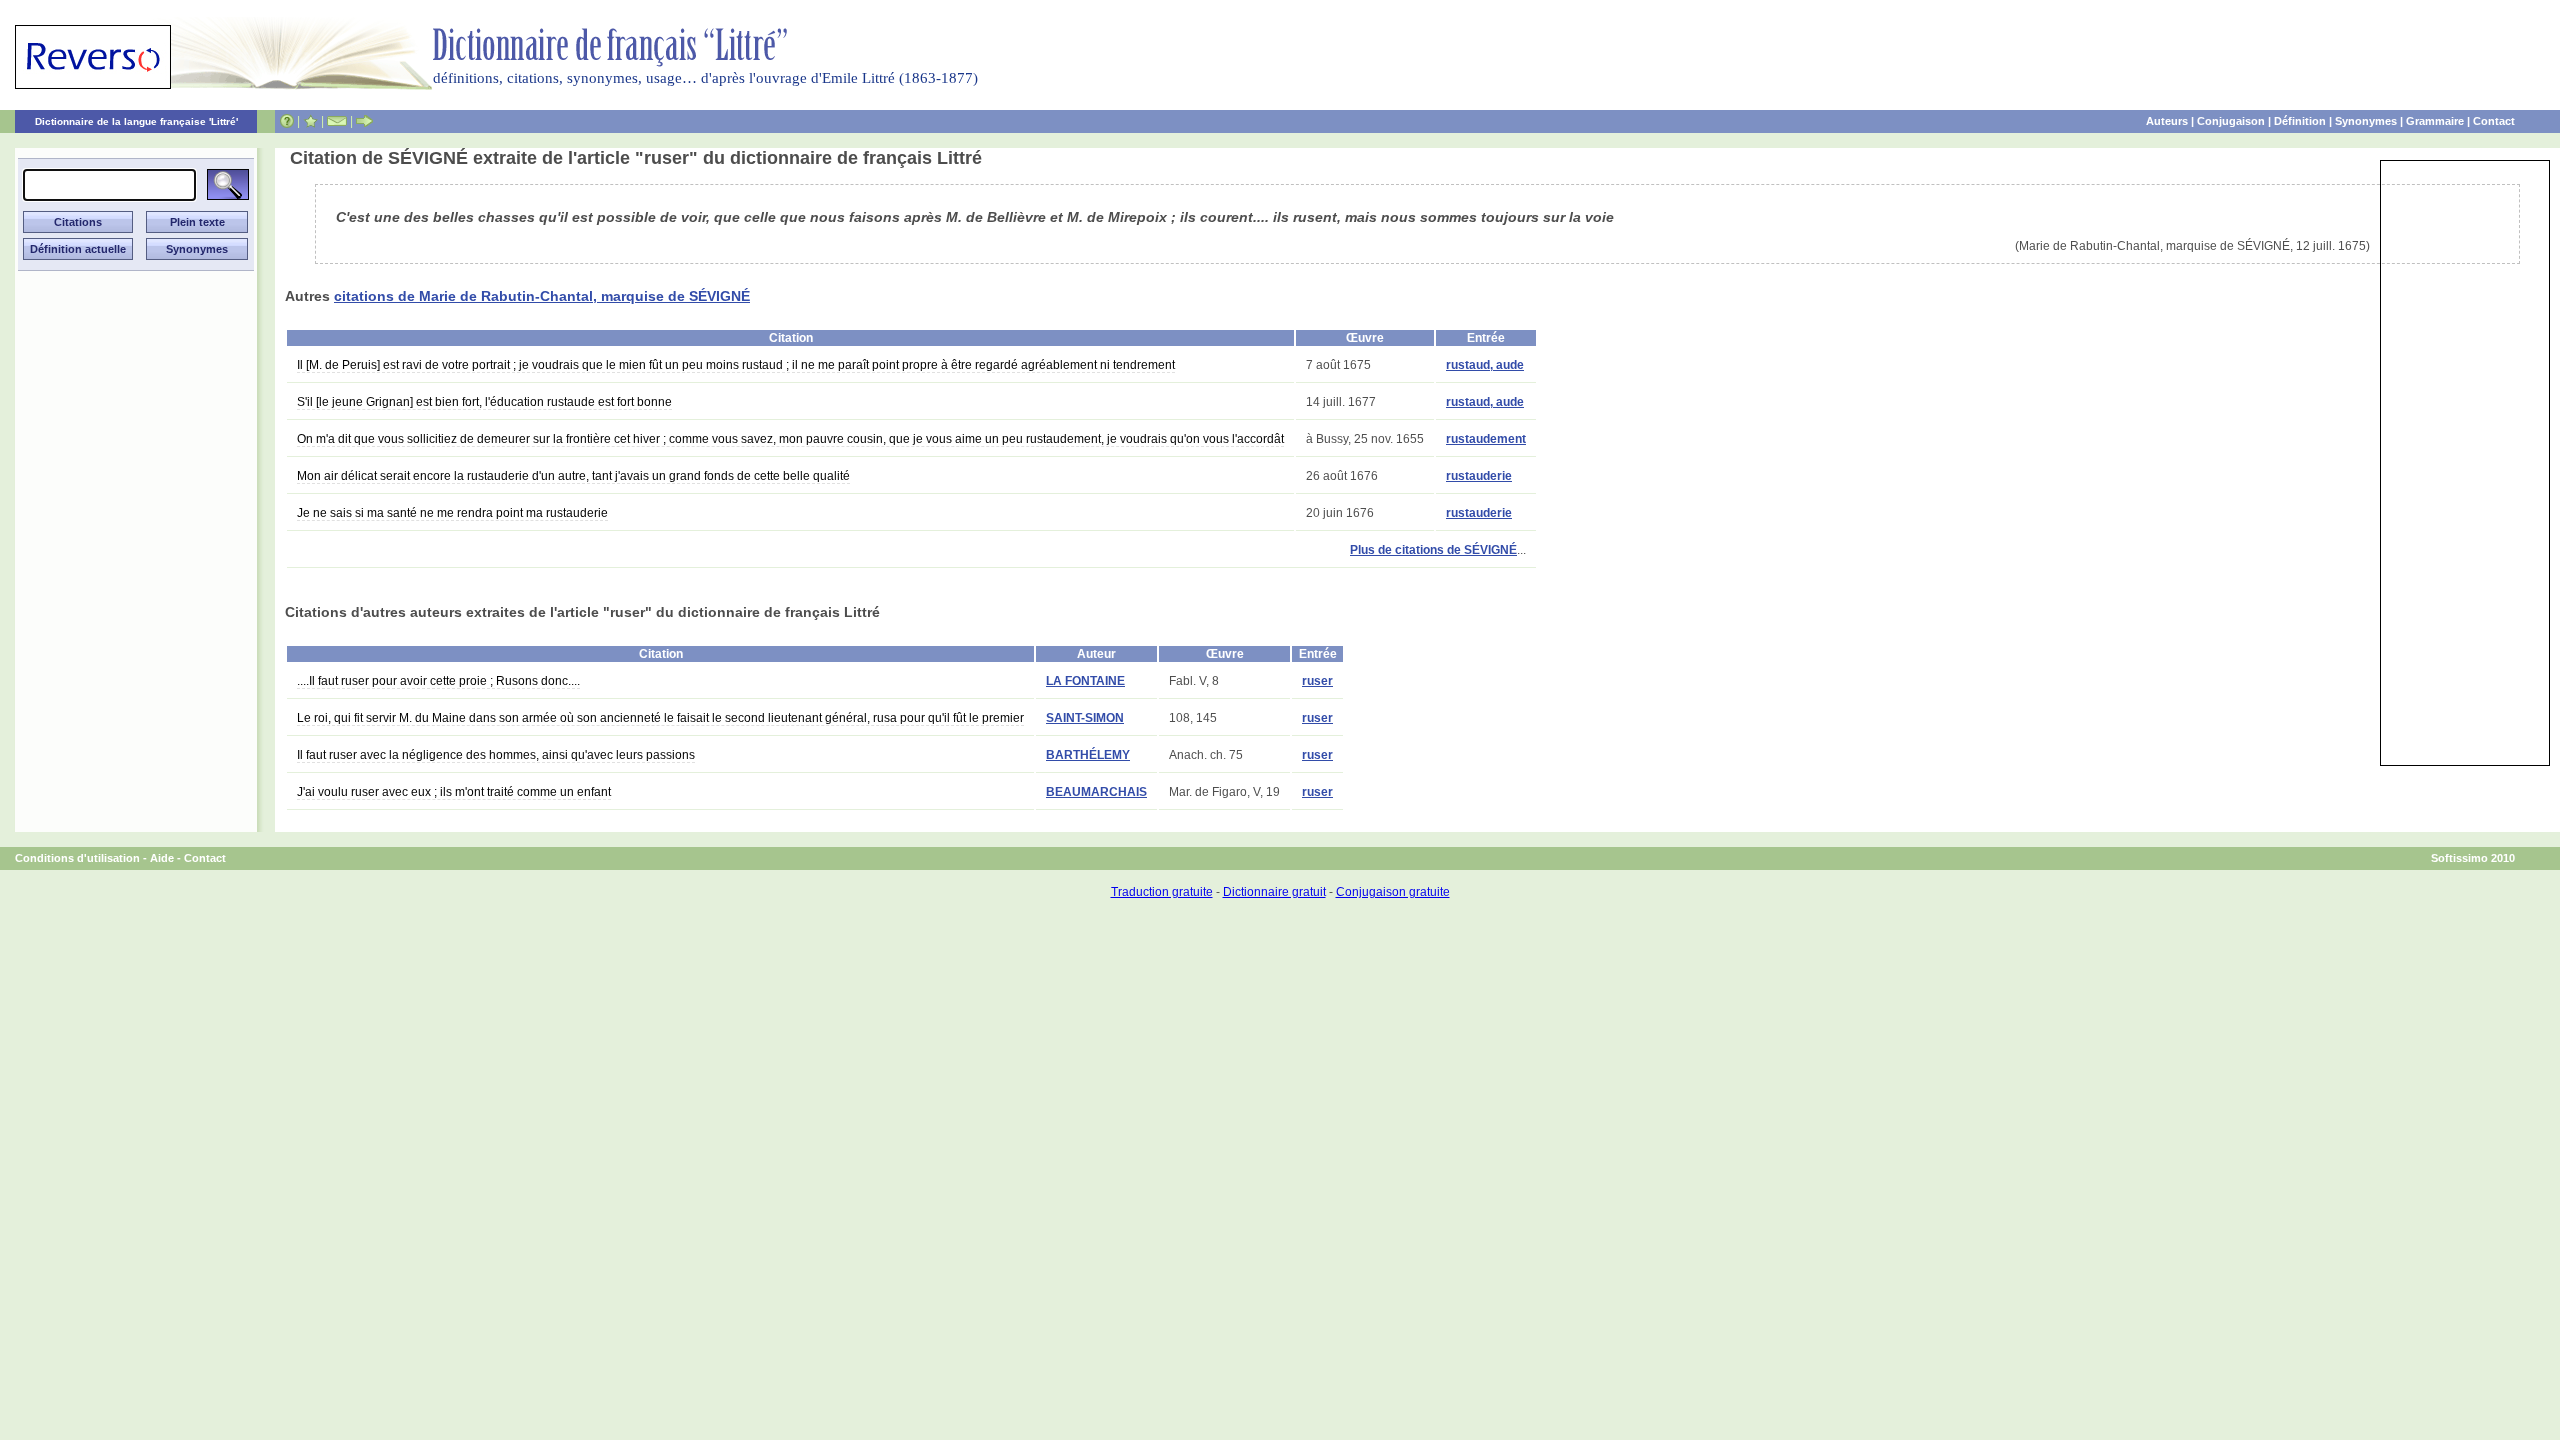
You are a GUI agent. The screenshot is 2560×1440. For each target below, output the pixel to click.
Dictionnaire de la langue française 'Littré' (136, 121)
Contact (2494, 121)
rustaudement (1486, 439)
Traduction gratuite (1162, 892)
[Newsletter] (337, 121)
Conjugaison (2231, 121)
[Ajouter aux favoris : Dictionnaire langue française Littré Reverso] (310, 121)
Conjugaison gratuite (1393, 892)
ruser (1317, 681)
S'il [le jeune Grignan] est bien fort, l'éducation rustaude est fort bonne (484, 402)
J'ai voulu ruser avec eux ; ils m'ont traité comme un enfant (454, 792)
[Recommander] (364, 121)
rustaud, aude (1485, 365)
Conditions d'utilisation (77, 858)
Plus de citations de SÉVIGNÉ (1433, 550)
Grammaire (2435, 121)
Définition (2300, 121)
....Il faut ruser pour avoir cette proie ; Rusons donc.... (438, 681)
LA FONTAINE (1085, 681)
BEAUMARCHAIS (1096, 792)
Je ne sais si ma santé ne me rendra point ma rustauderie (452, 513)
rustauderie (1479, 476)
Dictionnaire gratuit (1274, 892)
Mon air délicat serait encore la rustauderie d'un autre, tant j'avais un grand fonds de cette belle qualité (573, 476)
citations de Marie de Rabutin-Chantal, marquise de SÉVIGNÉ (542, 296)
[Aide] (287, 121)
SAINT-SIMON (1085, 718)
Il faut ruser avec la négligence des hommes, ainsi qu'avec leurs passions (496, 755)
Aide (162, 858)
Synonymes (2366, 121)
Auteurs (2167, 121)
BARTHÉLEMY (1088, 755)
